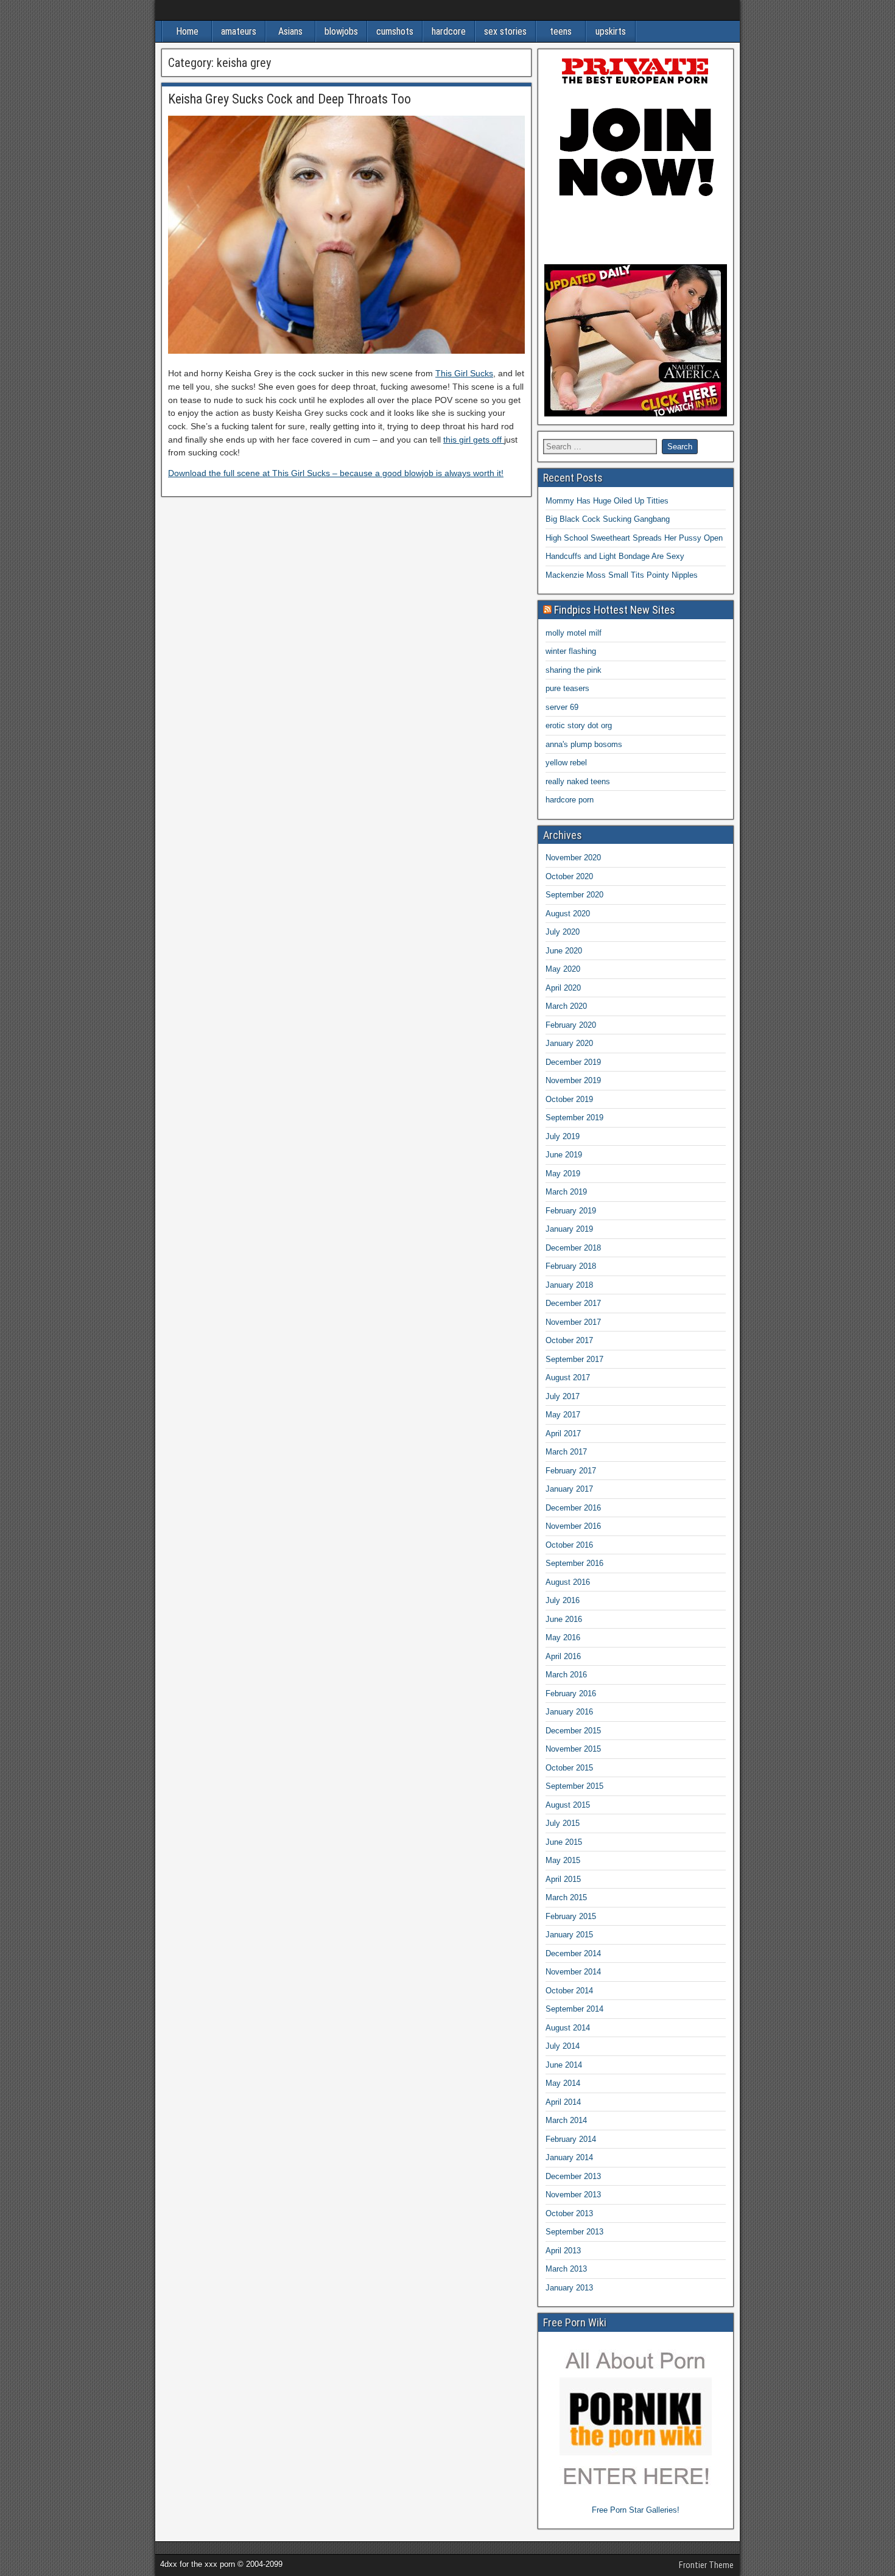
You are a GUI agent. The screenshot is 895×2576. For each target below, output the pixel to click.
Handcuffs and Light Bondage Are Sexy (615, 556)
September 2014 (574, 2009)
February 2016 (571, 1693)
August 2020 (568, 914)
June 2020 (564, 951)
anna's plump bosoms (584, 744)
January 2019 (569, 1229)
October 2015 (569, 1768)
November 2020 (573, 858)
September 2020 (574, 895)
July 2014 (563, 2046)
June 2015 (564, 1842)
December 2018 (573, 1248)
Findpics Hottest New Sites (615, 610)
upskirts (611, 31)
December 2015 (573, 1731)
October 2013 (569, 2213)
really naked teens (578, 781)
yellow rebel (566, 763)
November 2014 (573, 1972)
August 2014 (568, 2028)
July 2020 (563, 932)
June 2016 (564, 1619)
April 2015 (563, 1879)
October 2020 (569, 876)
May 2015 (563, 1860)
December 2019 (573, 1062)
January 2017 (569, 1489)
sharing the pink (574, 670)
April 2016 (563, 1656)
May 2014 (563, 2083)
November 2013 (573, 2195)
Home (187, 31)
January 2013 (569, 2288)
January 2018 (569, 1285)
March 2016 (566, 1675)
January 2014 (569, 2157)
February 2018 (571, 1266)
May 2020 (563, 969)
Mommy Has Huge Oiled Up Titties (607, 501)
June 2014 (564, 2065)
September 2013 (574, 2232)
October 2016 (569, 1545)
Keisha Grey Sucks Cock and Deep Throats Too (290, 99)
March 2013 (566, 2269)
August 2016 (568, 1582)
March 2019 (566, 1192)
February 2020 (571, 1025)
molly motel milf (574, 633)
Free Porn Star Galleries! (636, 2510)
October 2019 (569, 1099)
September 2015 (574, 1786)
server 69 (562, 707)
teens (561, 31)
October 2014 (569, 1991)
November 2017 (573, 1322)
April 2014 (563, 2102)
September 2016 (574, 1563)
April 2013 (563, 2251)
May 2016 (563, 1637)
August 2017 (568, 1377)
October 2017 (569, 1340)
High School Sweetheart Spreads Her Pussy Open (634, 538)
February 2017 (571, 1471)
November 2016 (573, 1526)
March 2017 (566, 1452)
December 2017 (573, 1303)
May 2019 (563, 1174)
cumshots (395, 31)
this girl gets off (474, 440)
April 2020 (563, 988)
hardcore (449, 31)
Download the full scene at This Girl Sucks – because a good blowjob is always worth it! (336, 473)
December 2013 (573, 2176)
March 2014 (566, 2120)
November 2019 (573, 1080)
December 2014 (573, 1953)
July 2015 (563, 1823)
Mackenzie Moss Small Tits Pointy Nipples (622, 575)
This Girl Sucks (464, 373)
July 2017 (563, 1396)
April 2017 (563, 1434)
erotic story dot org (579, 725)
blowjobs (341, 31)
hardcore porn (570, 800)
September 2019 (574, 1118)
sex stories (505, 31)
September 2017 (574, 1359)
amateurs (239, 31)
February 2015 (571, 1916)
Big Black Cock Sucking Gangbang (608, 519)
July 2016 (563, 1600)
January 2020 (569, 1043)
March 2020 (566, 1006)
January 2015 (569, 1935)
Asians (290, 31)
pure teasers (567, 688)
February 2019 (571, 1211)
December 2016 (573, 1508)
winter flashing (571, 651)
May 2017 (563, 1415)
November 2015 (573, 1749)
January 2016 (569, 1712)
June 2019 (564, 1155)
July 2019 (563, 1136)
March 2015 (566, 1897)
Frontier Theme (706, 2565)
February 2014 (571, 2139)
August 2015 (568, 1805)
